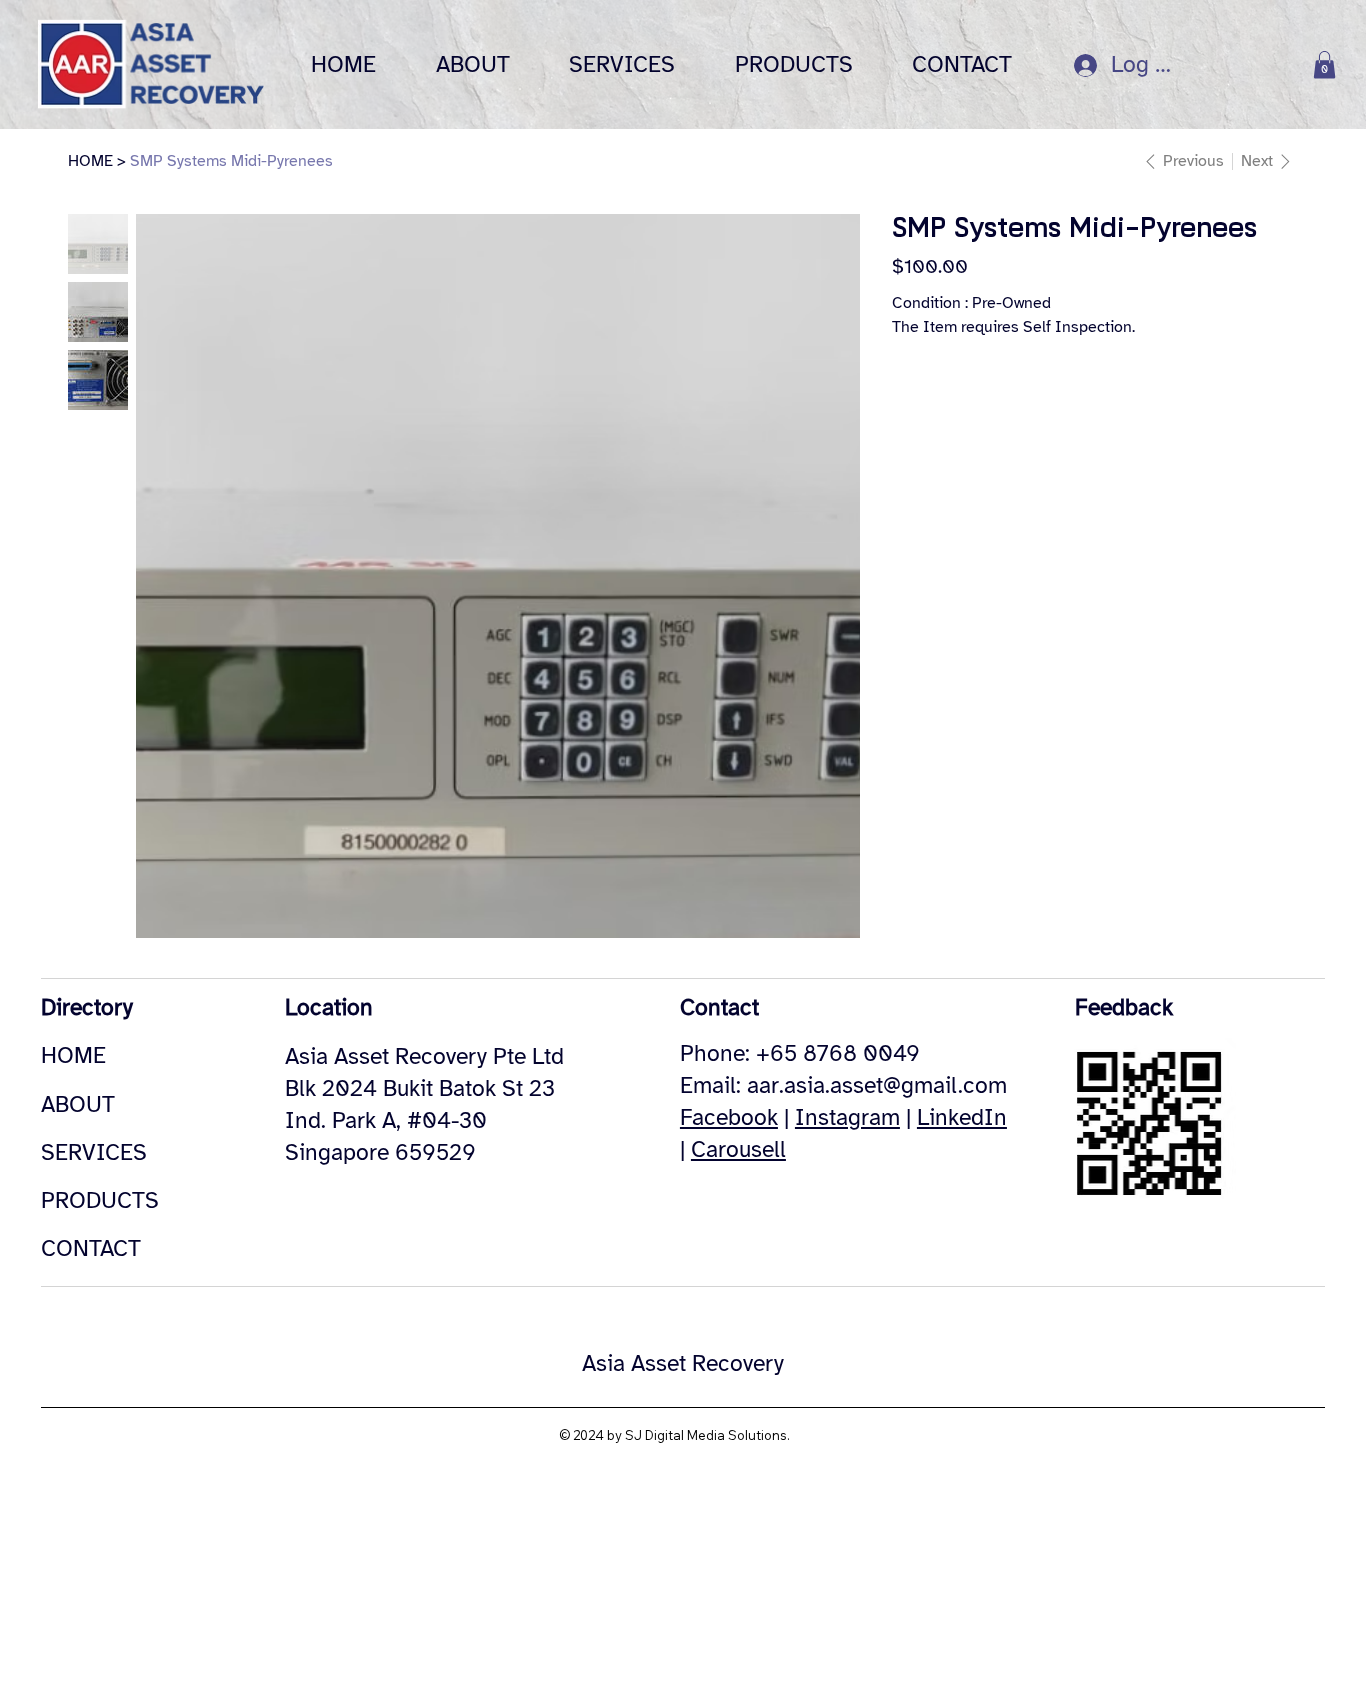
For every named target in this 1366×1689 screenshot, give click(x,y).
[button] (1324, 64)
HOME (73, 1055)
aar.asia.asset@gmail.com (877, 1085)
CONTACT (91, 1248)
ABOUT (78, 1104)
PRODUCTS (100, 1200)
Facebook (729, 1117)
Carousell (738, 1149)
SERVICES (94, 1152)
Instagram (847, 1117)
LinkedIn (962, 1117)
